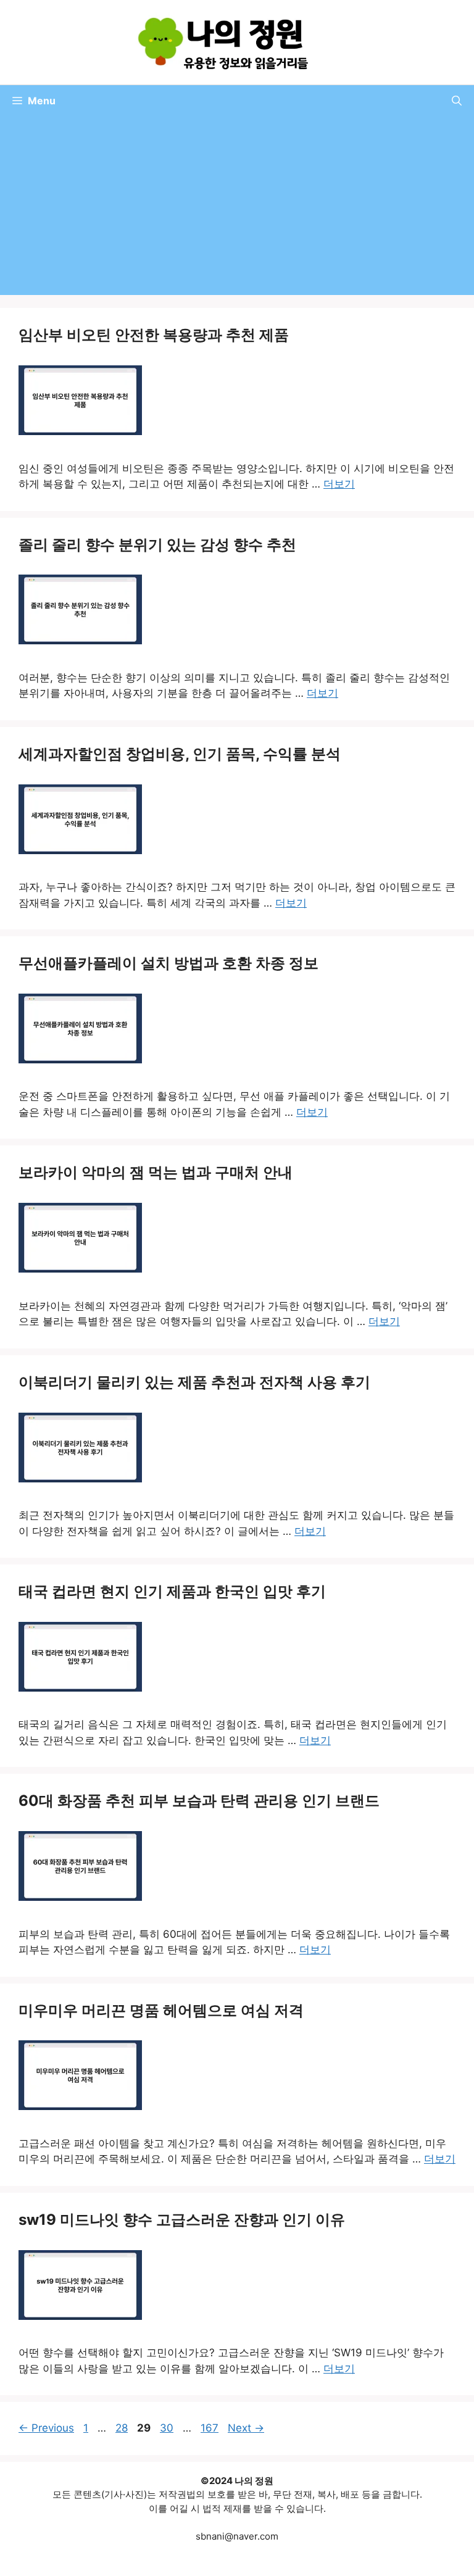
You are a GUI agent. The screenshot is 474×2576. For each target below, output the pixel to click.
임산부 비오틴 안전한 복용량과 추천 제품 (154, 335)
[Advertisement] (237, 209)
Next (246, 2428)
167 (211, 2428)
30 (168, 2428)
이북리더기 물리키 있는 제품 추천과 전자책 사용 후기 (194, 1382)
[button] (457, 101)
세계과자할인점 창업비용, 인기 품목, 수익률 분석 (180, 754)
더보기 (339, 484)
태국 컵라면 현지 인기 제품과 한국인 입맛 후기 (172, 1591)
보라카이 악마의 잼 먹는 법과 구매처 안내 (156, 1172)
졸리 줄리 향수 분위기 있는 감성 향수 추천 (157, 545)
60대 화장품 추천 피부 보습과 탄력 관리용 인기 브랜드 (199, 1801)
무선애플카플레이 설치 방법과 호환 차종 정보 (168, 963)
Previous (46, 2428)
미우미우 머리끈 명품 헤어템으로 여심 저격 (161, 2010)
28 (123, 2428)
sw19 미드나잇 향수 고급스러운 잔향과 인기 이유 (182, 2220)
